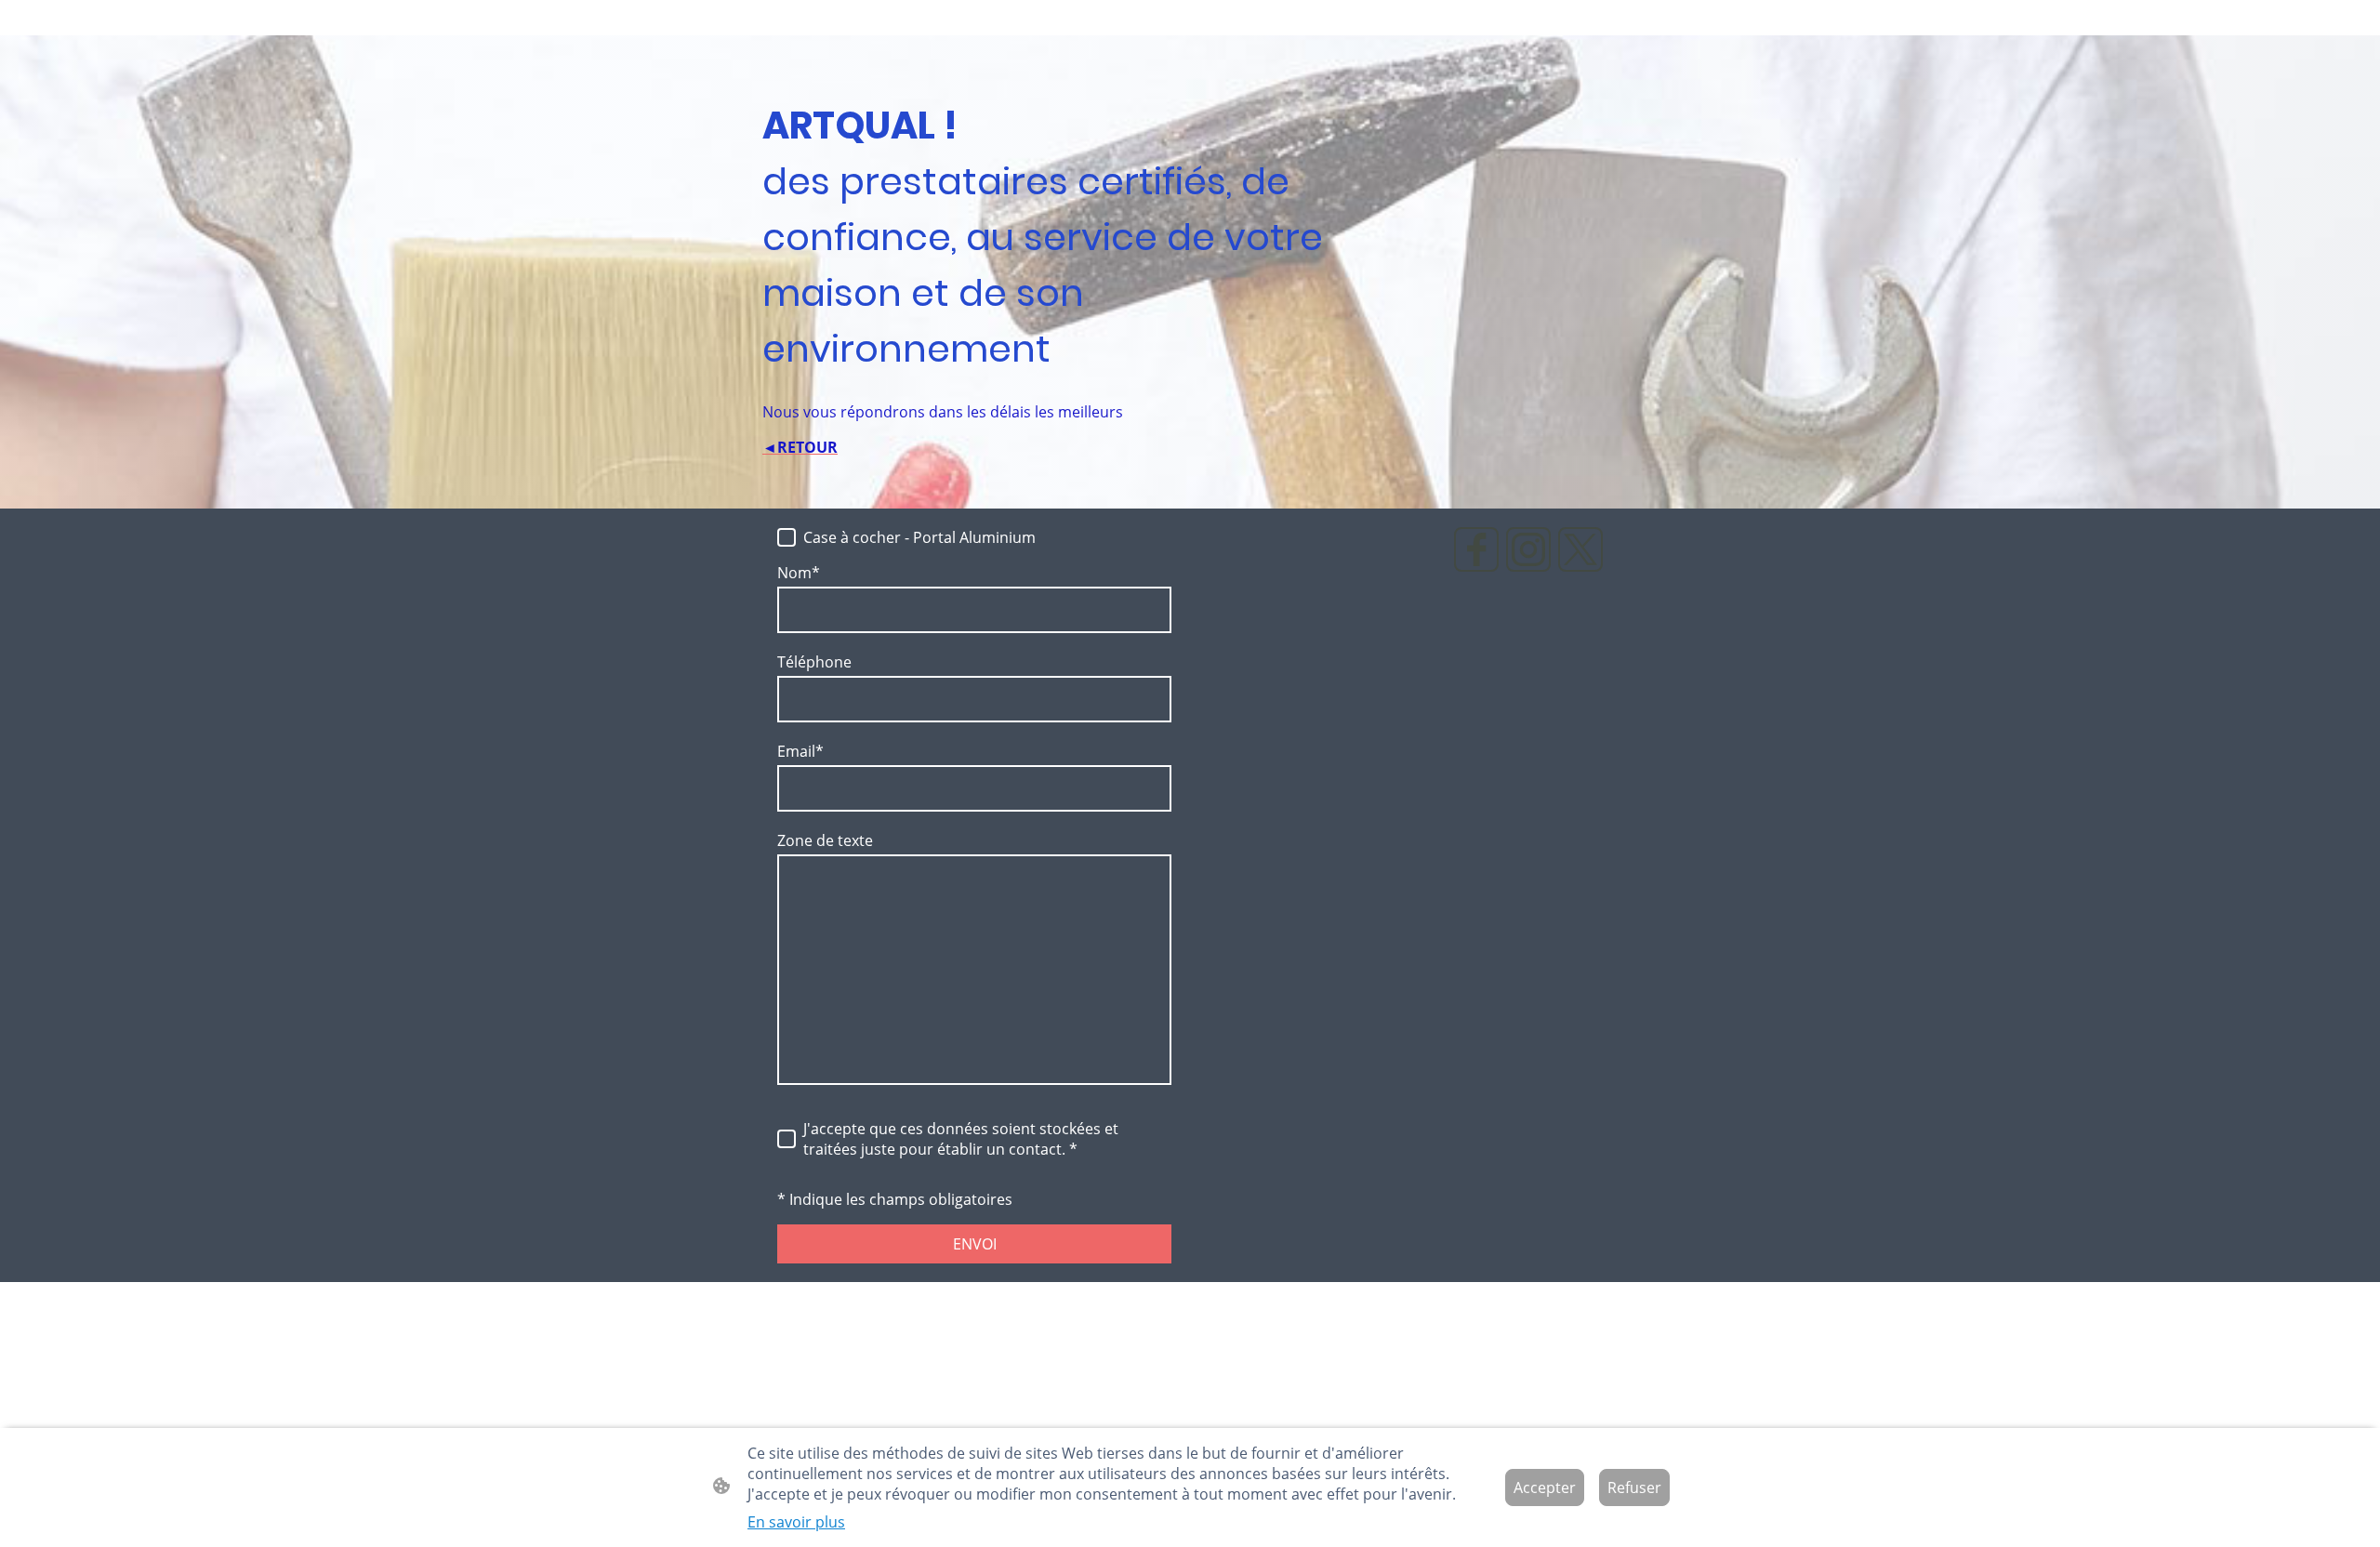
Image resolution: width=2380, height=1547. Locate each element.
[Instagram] (1528, 549)
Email (800, 751)
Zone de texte (825, 840)
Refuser (1634, 1487)
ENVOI (975, 1244)
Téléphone (814, 662)
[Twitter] (1580, 549)
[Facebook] (1476, 549)
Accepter (1545, 1487)
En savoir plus (796, 1522)
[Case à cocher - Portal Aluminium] (787, 537)
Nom (799, 573)
